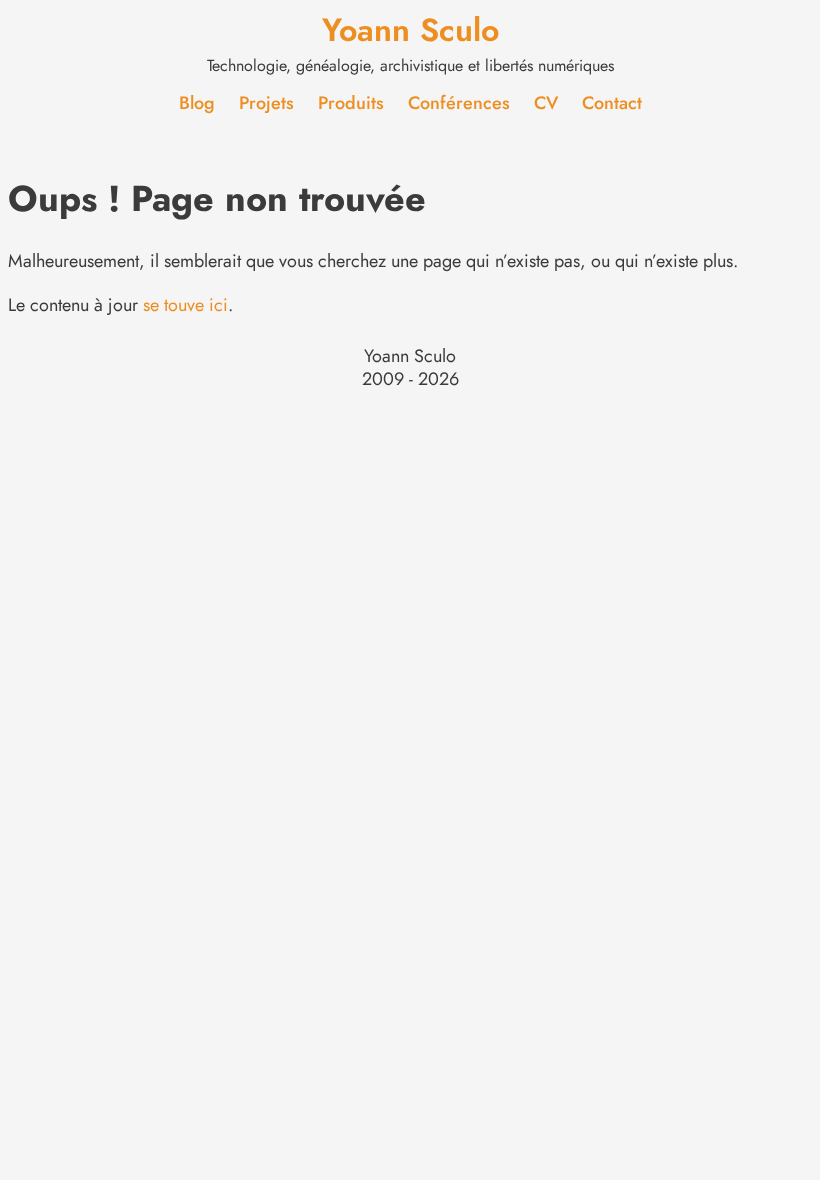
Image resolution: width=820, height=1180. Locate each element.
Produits (351, 103)
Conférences (459, 103)
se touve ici (185, 305)
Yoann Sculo (410, 30)
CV (546, 103)
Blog (197, 103)
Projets (266, 103)
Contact (612, 103)
